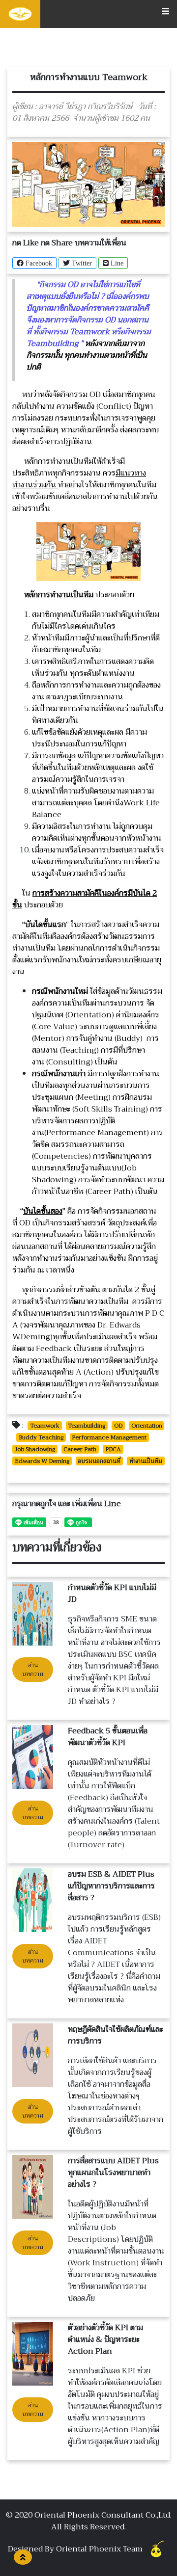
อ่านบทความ (33, 1670)
